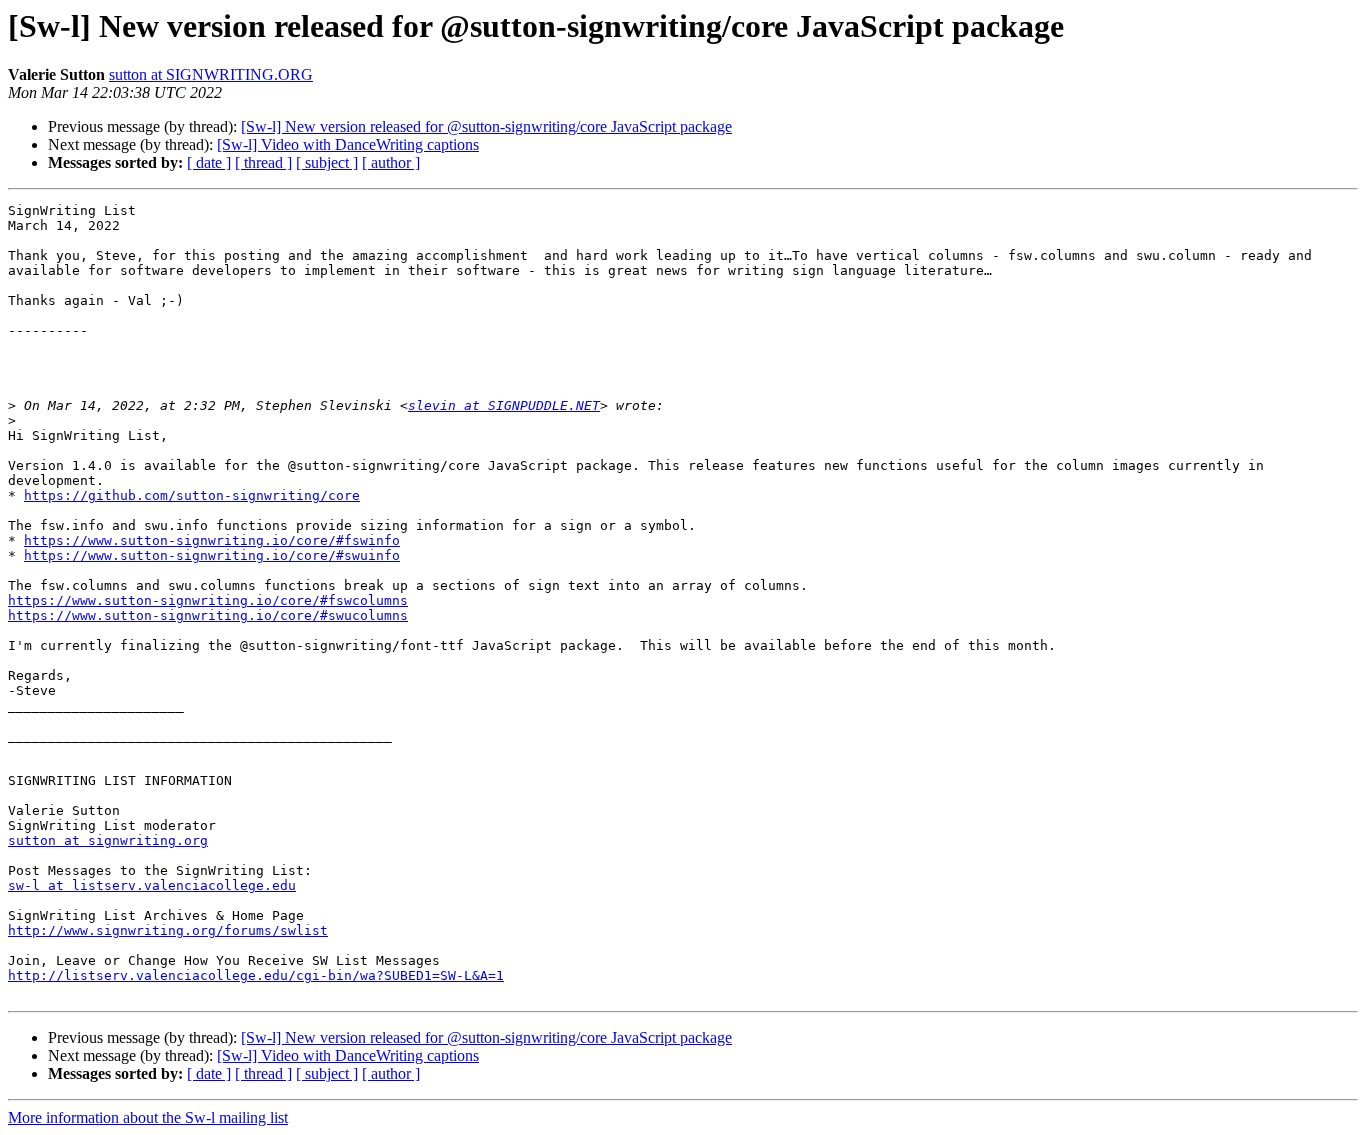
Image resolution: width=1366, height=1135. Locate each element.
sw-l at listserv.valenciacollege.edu (152, 885)
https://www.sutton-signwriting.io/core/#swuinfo (212, 555)
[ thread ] (263, 162)
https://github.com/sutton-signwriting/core (192, 495)
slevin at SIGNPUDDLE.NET (504, 405)
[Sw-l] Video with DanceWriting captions (348, 144)
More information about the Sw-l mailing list (148, 1117)
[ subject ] (327, 162)
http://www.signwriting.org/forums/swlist (168, 930)
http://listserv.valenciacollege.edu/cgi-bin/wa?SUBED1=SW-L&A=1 (256, 975)
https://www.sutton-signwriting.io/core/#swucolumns (208, 615)
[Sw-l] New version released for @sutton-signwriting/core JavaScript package (486, 126)
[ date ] (209, 162)
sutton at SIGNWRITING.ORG (211, 74)
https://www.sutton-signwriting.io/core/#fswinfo (212, 540)
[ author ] (391, 162)
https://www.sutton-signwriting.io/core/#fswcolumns (208, 600)
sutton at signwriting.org (108, 840)
